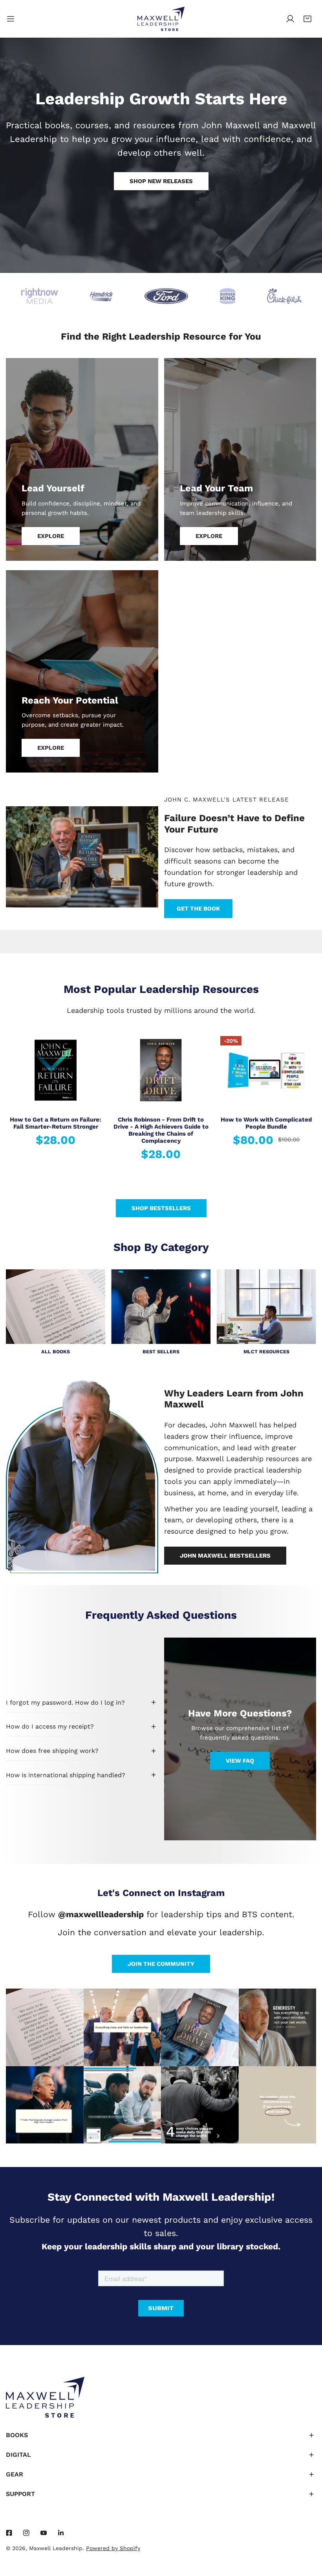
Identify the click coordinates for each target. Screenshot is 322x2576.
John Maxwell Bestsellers (225, 1556)
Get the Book (198, 909)
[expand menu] (11, 19)
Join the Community (161, 1964)
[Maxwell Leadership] (161, 19)
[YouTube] (44, 2533)
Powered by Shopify (113, 2548)
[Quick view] (90, 1099)
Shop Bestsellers (161, 1208)
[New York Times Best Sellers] (161, 1307)
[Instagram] (26, 2533)
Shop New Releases (161, 181)
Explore (51, 536)
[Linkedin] (61, 2533)
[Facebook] (9, 2533)
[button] (307, 19)
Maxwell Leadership (56, 2548)
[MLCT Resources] (266, 1307)
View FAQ (240, 1761)
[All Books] (56, 1307)
